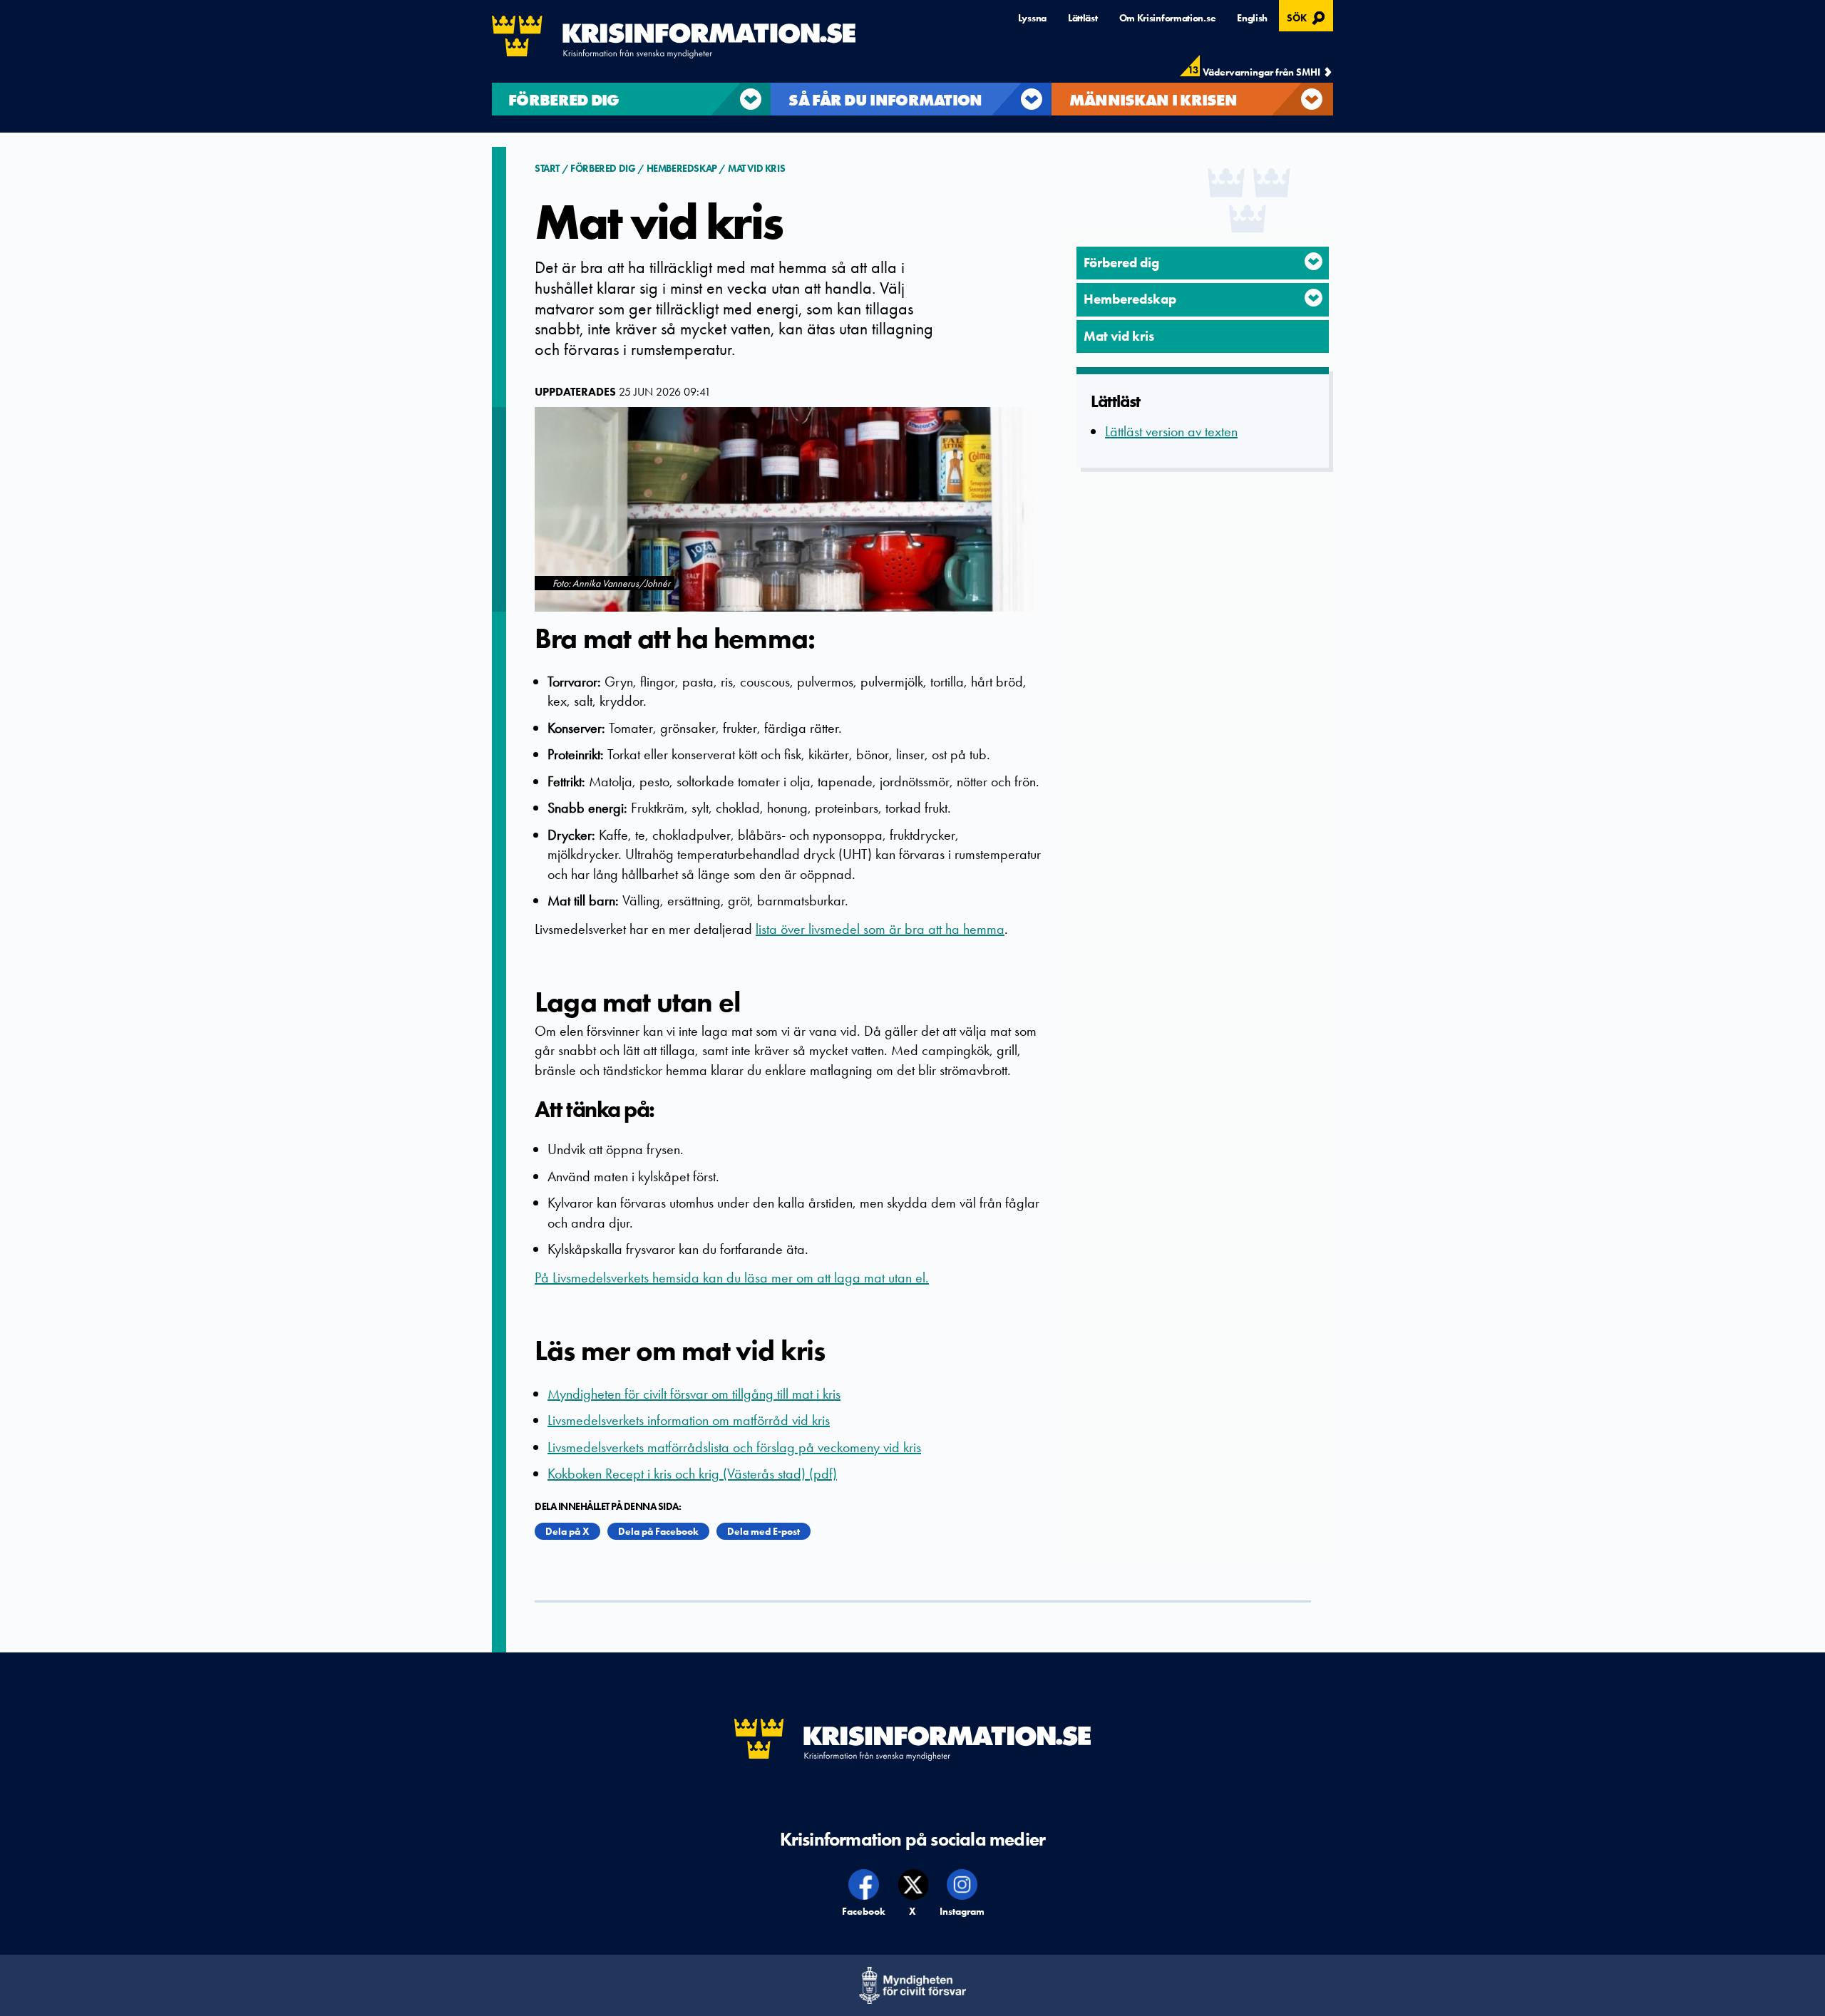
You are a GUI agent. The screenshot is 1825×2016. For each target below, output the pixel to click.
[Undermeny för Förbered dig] (1314, 261)
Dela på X (567, 1531)
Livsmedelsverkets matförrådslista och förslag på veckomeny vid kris (734, 1447)
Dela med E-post (764, 1531)
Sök (1308, 16)
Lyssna (1032, 18)
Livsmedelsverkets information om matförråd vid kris (689, 1420)
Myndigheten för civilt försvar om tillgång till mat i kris (694, 1394)
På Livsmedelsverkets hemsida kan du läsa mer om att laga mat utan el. (732, 1277)
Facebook (864, 1911)
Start (548, 168)
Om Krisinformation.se (1168, 18)
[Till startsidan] (674, 37)
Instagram (962, 1911)
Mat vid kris (756, 168)
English (1252, 18)
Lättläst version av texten (1171, 431)
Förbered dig (603, 168)
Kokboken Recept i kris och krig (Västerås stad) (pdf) (692, 1474)
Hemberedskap (682, 168)
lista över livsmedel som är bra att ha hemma (880, 929)
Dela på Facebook (658, 1531)
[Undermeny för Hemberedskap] (1314, 298)
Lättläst (1083, 18)
